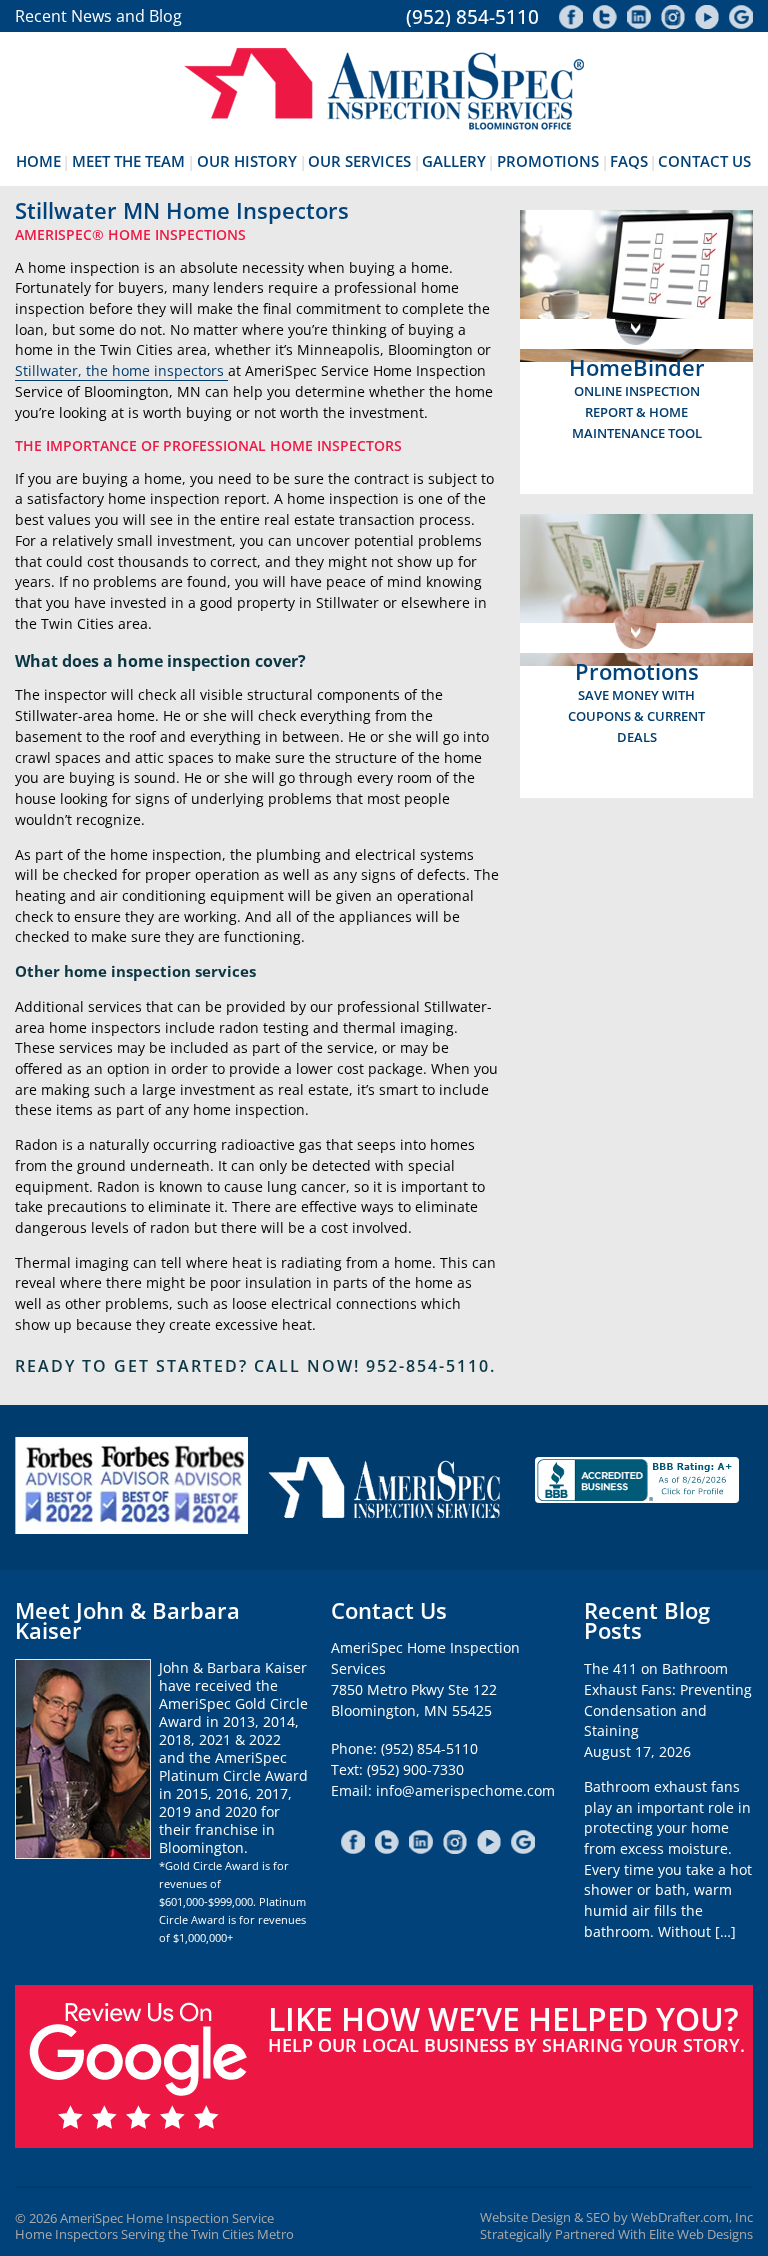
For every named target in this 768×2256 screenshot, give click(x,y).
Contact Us (704, 161)
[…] (725, 1931)
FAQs (629, 161)
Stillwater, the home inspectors (121, 370)
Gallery (454, 161)
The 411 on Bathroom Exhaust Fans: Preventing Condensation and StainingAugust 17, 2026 (668, 1710)
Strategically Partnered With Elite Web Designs (616, 2234)
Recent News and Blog (98, 16)
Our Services (359, 161)
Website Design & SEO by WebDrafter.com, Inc (616, 2217)
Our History (247, 161)
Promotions (548, 161)
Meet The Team (128, 161)
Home (38, 161)
